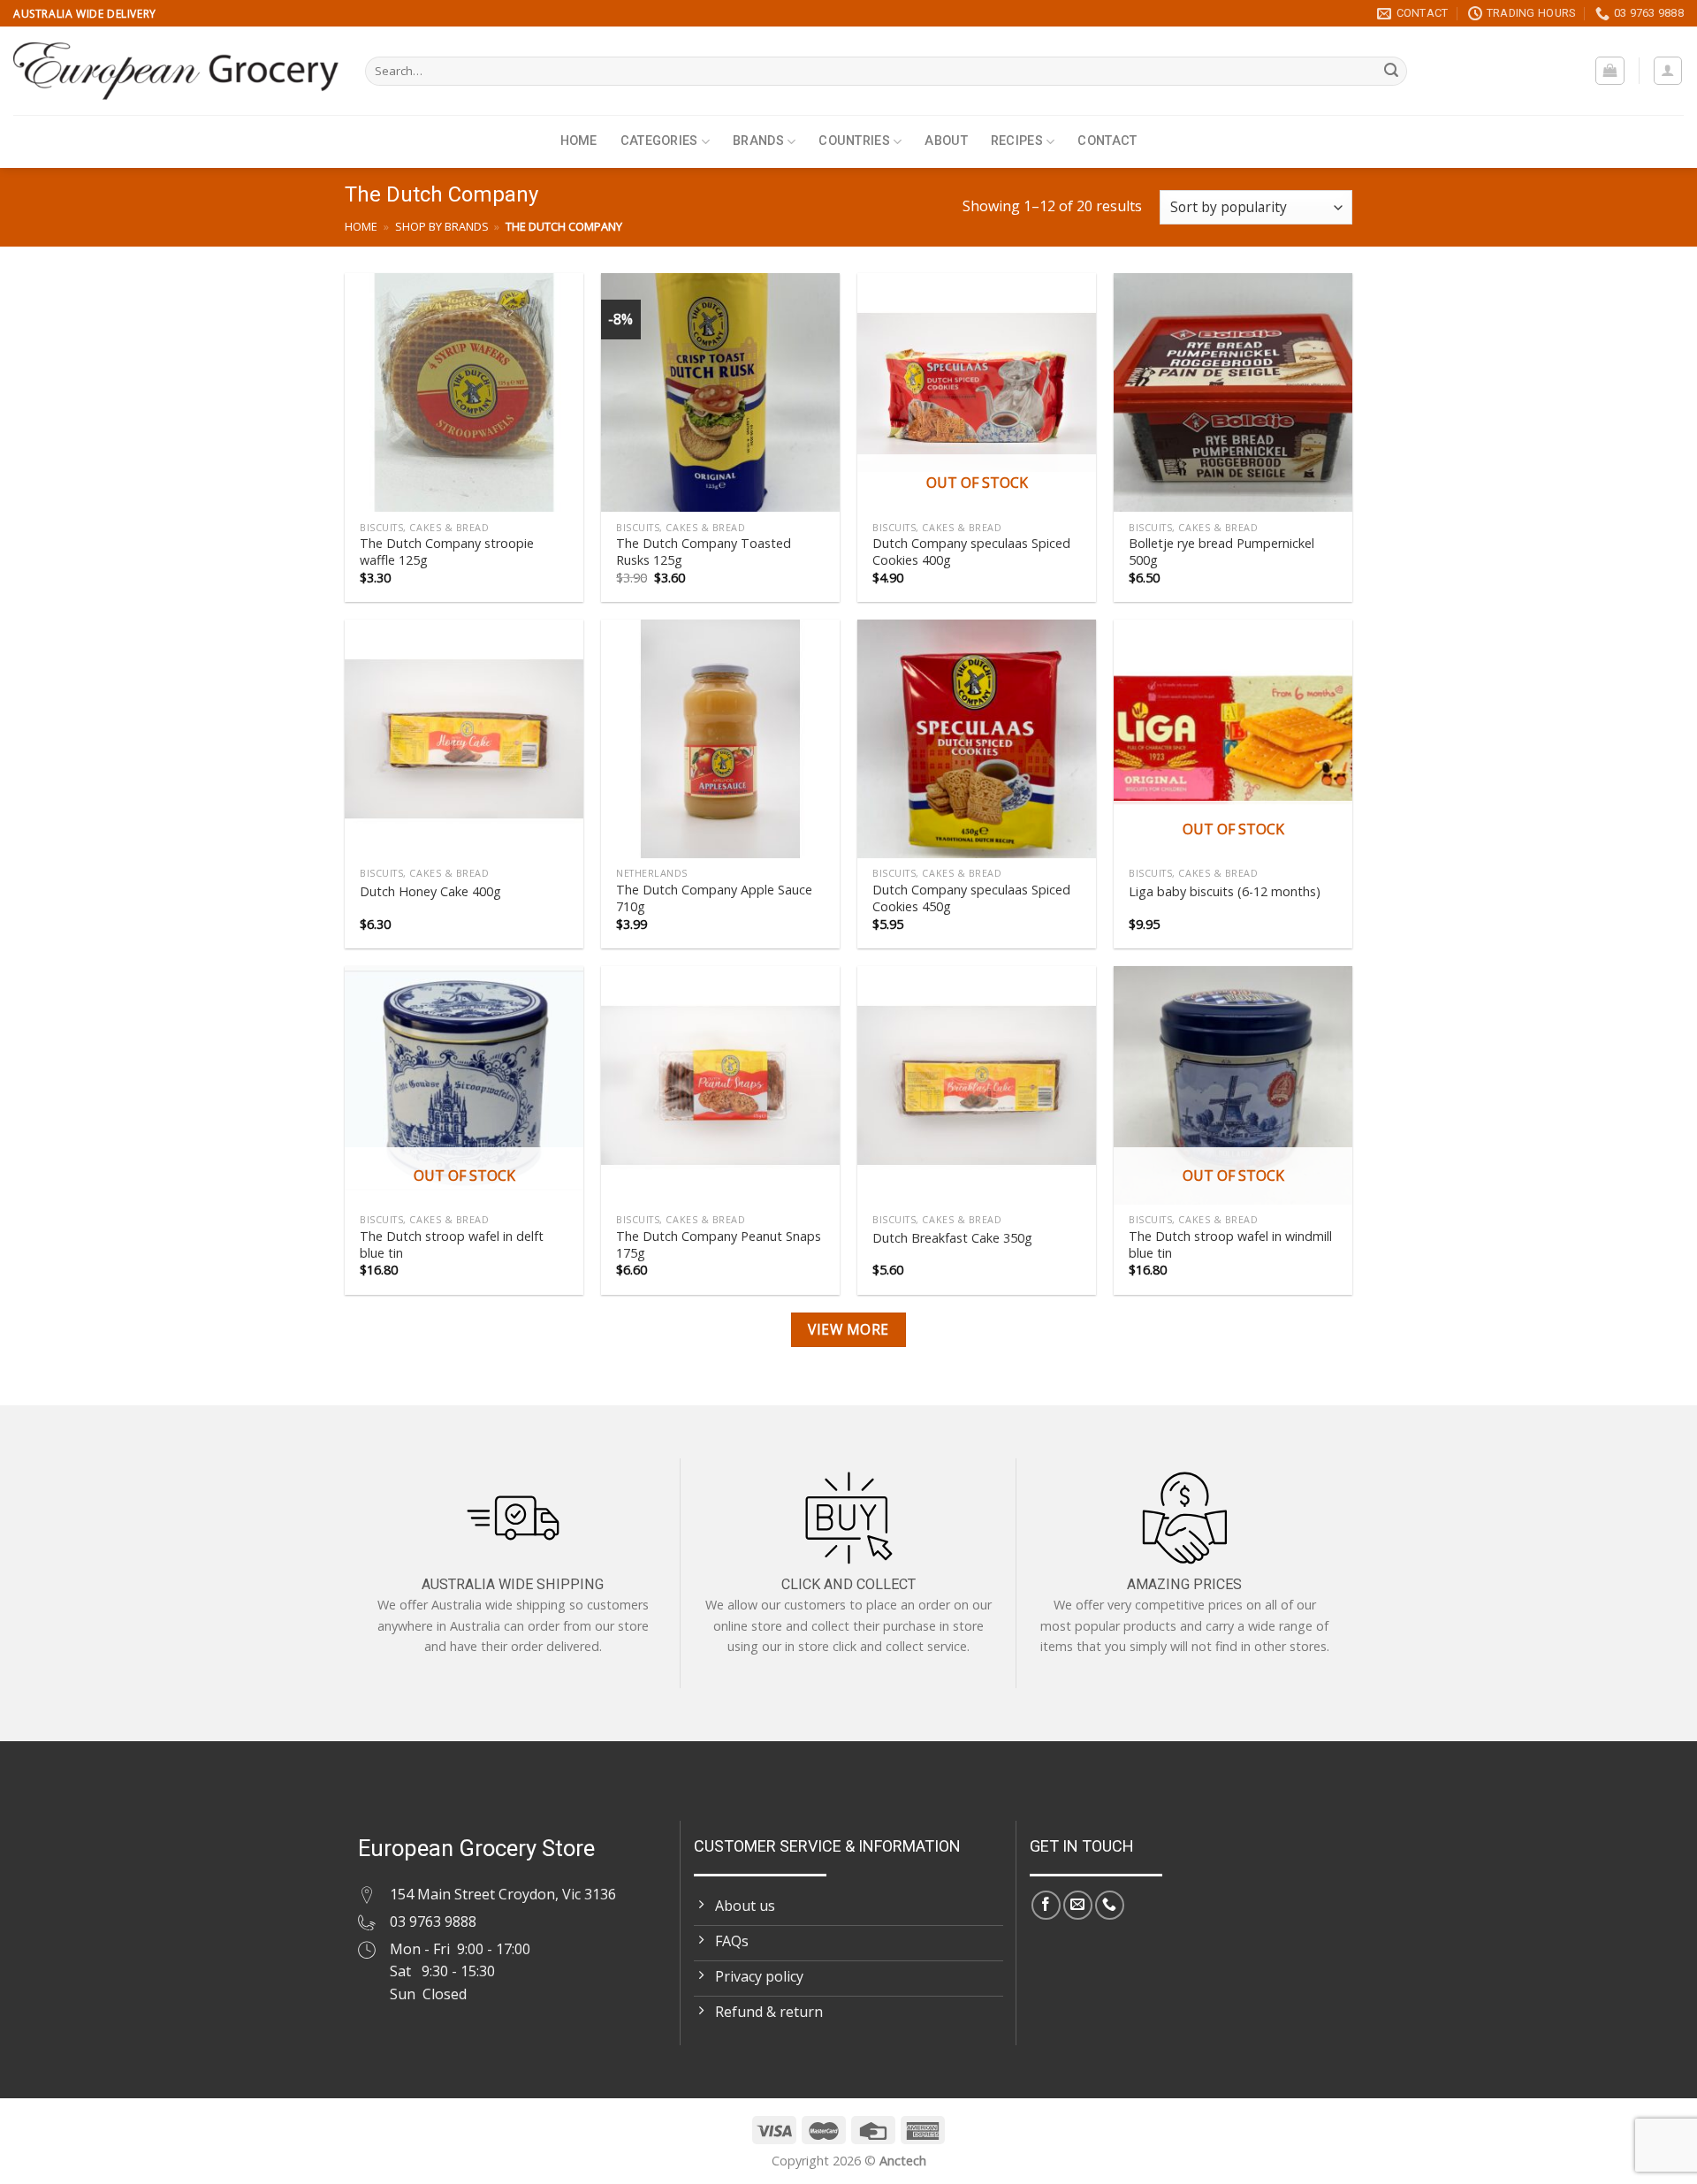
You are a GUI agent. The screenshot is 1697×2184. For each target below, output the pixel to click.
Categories (659, 141)
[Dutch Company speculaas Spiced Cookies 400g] (977, 392)
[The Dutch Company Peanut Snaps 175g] (720, 1085)
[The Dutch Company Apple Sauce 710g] (720, 739)
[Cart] (1610, 71)
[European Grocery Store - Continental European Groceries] (176, 71)
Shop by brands (442, 226)
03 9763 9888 (433, 1921)
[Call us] (1110, 1905)
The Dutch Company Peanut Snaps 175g (719, 1245)
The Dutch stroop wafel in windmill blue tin (1230, 1245)
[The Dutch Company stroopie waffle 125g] (464, 392)
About (946, 141)
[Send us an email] (1078, 1905)
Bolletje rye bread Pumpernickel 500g (1221, 552)
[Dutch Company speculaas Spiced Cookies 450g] (977, 739)
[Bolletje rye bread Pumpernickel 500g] (1233, 392)
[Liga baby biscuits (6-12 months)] (1233, 739)
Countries (854, 141)
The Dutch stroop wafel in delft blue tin (452, 1245)
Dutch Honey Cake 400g (430, 892)
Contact (1107, 141)
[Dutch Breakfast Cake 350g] (977, 1085)
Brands (758, 141)
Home (579, 141)
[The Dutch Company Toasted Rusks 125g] (720, 392)
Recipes (1017, 141)
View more (848, 1329)
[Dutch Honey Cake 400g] (464, 739)
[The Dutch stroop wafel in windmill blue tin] (1233, 1085)
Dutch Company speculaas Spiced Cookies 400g (971, 552)
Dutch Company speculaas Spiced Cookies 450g (971, 898)
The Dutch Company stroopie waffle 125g (447, 552)
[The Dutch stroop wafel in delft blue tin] (464, 1085)
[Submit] (1391, 72)
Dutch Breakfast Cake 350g (952, 1238)
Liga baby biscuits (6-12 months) (1225, 892)
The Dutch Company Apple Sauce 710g (714, 898)
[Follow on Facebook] (1046, 1905)
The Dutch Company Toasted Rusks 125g (704, 552)
